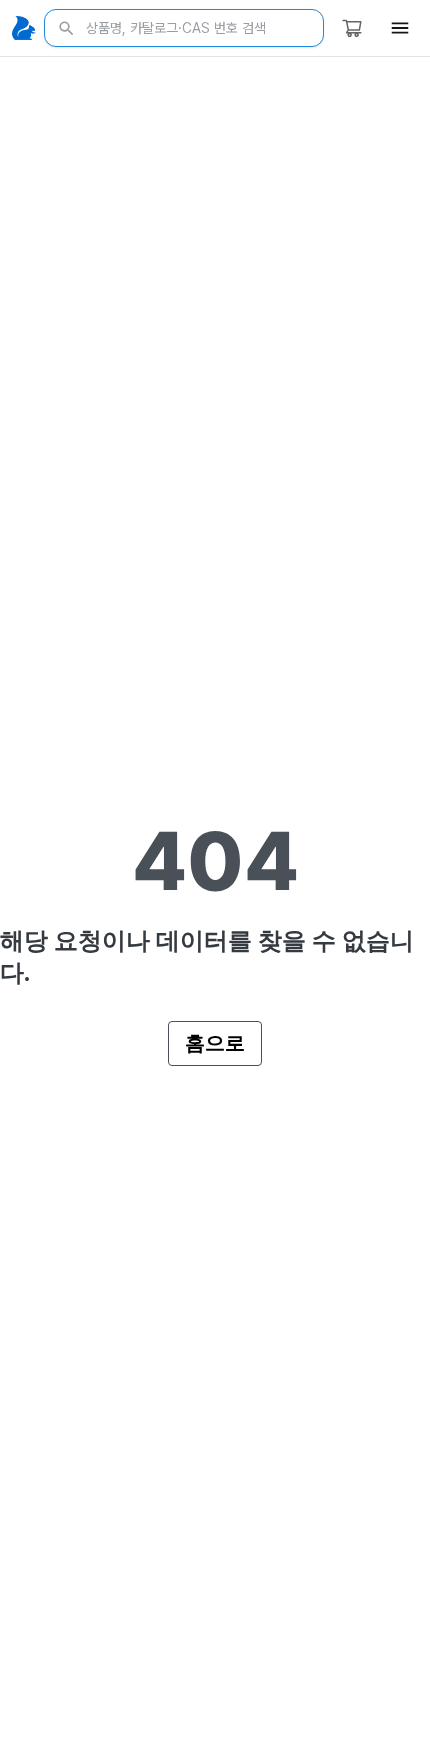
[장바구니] (352, 28)
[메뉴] (400, 28)
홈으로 (215, 1043)
